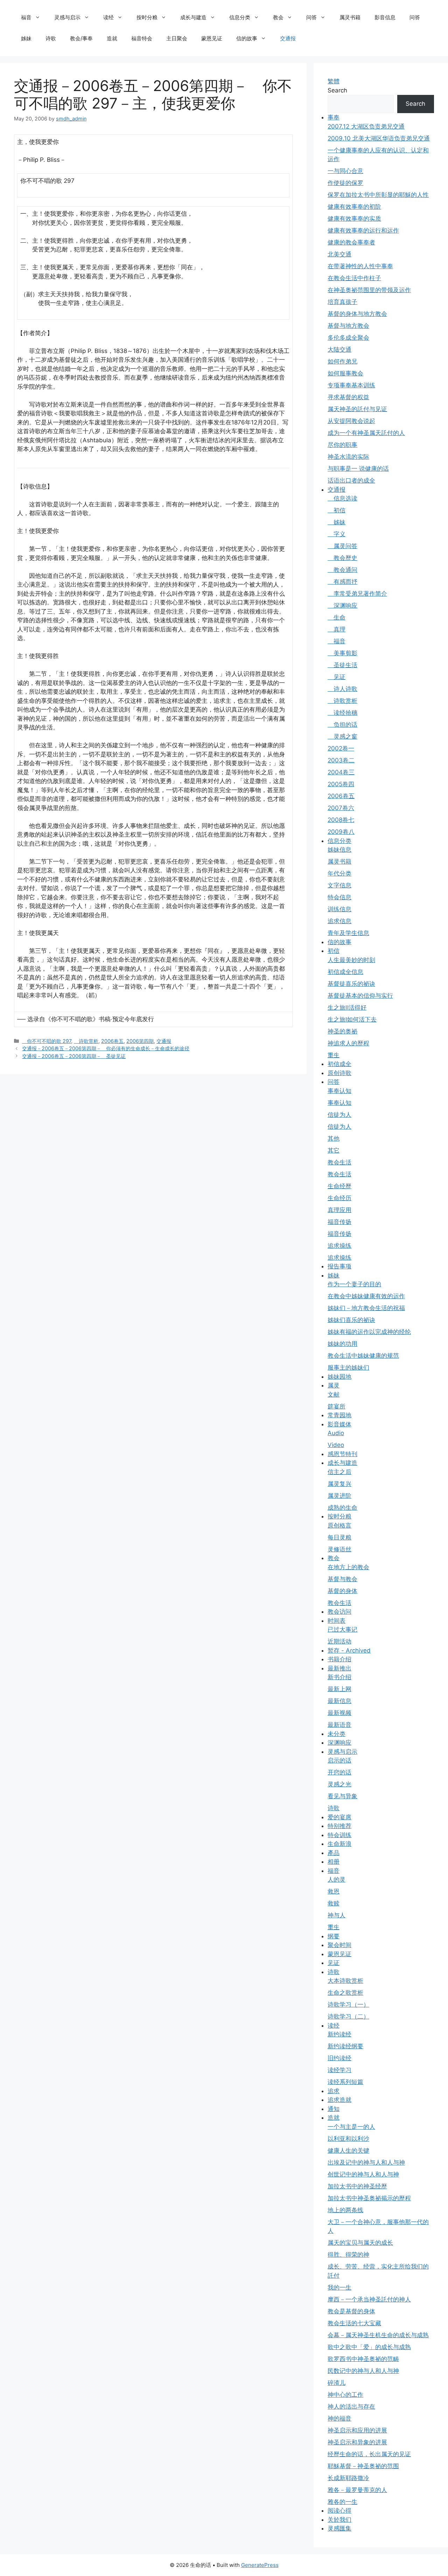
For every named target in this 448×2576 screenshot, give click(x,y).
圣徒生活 (342, 665)
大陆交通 (339, 349)
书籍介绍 (339, 1659)
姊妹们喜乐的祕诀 (351, 1320)
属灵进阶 (339, 1496)
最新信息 (339, 1701)
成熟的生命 (342, 1508)
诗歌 (51, 38)
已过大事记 (342, 1629)
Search (337, 90)
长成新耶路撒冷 (348, 2478)
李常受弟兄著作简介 (357, 594)
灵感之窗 (342, 736)
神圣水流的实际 (348, 457)
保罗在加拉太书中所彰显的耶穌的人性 (378, 195)
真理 (337, 629)
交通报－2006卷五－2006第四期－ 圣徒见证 (74, 1056)
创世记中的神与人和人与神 (363, 2174)
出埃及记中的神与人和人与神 (366, 2162)
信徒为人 (339, 1115)
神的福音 (339, 2418)
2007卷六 (341, 808)
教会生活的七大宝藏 (354, 2323)
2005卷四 (341, 784)
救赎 (334, 1903)
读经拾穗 (342, 713)
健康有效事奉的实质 (354, 219)
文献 (334, 1394)
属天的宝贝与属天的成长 (360, 2243)
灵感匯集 (339, 2528)
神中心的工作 (345, 2395)
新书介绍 (339, 1677)
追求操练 (339, 1246)
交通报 (288, 38)
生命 (337, 617)
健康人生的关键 (348, 2151)
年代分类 (339, 873)
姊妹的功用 (342, 1344)
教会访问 (339, 1612)
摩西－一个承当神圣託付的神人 (369, 2299)
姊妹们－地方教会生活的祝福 (366, 1308)
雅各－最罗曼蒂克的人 (357, 2490)
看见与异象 (342, 1796)
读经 (108, 17)
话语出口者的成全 (351, 480)
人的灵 (337, 1879)
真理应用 (339, 1210)
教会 (278, 17)
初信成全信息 (345, 972)
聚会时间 (339, 1945)
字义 (337, 534)
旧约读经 (339, 2058)
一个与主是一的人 (351, 2127)
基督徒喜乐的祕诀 (351, 984)
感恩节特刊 (342, 1454)
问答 (311, 17)
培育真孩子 (342, 302)
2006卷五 (112, 1041)
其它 (334, 1150)
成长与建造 (193, 17)
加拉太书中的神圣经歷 (357, 2186)
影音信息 (385, 17)
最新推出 (339, 1668)
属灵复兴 (339, 1484)
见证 (337, 677)
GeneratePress (260, 2565)
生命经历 (339, 1198)
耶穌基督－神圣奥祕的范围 (363, 2466)
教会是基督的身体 (351, 2311)
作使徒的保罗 (345, 183)
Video (336, 1445)
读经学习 (339, 2070)
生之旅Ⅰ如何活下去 (352, 1019)
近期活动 (339, 1641)
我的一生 (339, 2287)
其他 (334, 1138)
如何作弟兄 (342, 361)
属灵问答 (342, 546)
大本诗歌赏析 (345, 1981)
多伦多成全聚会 (348, 338)
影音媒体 (339, 1424)
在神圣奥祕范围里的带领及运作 (369, 290)
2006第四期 (140, 1041)
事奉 (334, 117)
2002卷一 (341, 748)
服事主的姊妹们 (348, 1367)
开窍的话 (339, 1772)
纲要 (334, 1936)
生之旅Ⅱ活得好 (347, 1007)
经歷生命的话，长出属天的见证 (369, 2454)
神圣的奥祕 (342, 1031)
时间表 (337, 1621)
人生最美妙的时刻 (351, 960)
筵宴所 (337, 1406)
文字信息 (339, 885)
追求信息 (339, 921)
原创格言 (339, 1525)
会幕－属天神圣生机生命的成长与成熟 (378, 2335)
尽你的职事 (342, 445)
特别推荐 (339, 1826)
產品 (334, 1853)
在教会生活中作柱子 (354, 278)
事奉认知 (339, 1091)
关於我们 (339, 2520)
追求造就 (339, 2100)
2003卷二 (341, 760)
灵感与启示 (67, 17)
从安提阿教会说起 (351, 421)
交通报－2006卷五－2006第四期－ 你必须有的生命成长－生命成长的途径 (106, 1048)
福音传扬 (339, 1222)
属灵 (334, 1385)
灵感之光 (339, 1784)
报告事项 (339, 1266)
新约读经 (339, 2034)
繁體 (334, 81)
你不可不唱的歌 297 (47, 1041)
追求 (334, 2091)
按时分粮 (147, 17)
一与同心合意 (345, 171)
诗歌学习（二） (348, 2016)
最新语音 (339, 1725)
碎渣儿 (337, 2383)
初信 (337, 510)
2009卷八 (341, 832)
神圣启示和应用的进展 (357, 2430)
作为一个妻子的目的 (354, 1284)
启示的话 (339, 1760)
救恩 (334, 1891)
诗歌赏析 (86, 1041)
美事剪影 (342, 653)
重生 (334, 1055)
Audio (336, 1433)
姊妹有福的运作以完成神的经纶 (369, 1332)
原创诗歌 (339, 1073)
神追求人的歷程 (348, 1043)
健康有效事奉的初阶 (354, 207)
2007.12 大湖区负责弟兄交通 (366, 126)
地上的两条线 (345, 2210)
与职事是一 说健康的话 (358, 469)
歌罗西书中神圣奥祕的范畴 (363, 2359)
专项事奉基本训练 (351, 385)
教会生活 (339, 1162)
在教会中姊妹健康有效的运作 (366, 1296)
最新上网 (339, 1689)
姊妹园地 (339, 1377)
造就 (112, 38)
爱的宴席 (339, 1817)
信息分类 (240, 17)
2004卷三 (341, 772)
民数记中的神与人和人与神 (363, 2371)
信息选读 (342, 498)
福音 (26, 17)
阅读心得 (339, 2511)
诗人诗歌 (342, 689)
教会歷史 (342, 558)
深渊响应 (342, 605)
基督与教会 (342, 1579)
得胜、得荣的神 (348, 2255)
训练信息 (339, 909)
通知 (334, 2109)
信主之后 (339, 1472)
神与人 (337, 1915)
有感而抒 (342, 582)
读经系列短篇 (345, 2082)
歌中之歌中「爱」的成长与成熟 (369, 2347)
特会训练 (339, 1835)
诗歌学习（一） (348, 2004)
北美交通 (339, 254)
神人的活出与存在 (351, 2407)
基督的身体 (342, 1591)
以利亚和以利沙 (348, 2139)
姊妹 (26, 38)
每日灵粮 (339, 1537)
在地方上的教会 (348, 1567)
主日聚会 (177, 38)
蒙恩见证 (212, 38)
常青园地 (339, 1415)
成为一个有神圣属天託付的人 (366, 433)
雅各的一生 (342, 2502)
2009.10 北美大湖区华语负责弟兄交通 (379, 138)
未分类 (337, 1734)
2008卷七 (341, 820)
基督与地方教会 (348, 326)
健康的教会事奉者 (351, 242)
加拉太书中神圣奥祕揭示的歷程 (369, 2198)
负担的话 (342, 725)
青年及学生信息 (348, 933)
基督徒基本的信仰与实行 (360, 996)
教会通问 (342, 570)
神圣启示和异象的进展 (357, 2442)
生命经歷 (339, 1186)
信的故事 (247, 38)
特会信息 (339, 897)
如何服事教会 (345, 373)
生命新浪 (339, 1844)
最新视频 (339, 1713)
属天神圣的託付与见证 (357, 409)
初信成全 (339, 1064)
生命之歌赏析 (345, 1993)
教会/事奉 (81, 38)
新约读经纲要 (345, 2046)
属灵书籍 (350, 17)
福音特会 (142, 38)
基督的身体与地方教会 (357, 314)
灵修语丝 (339, 1549)
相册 (334, 1862)
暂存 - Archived (349, 1650)
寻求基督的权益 (348, 397)
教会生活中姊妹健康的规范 (363, 1356)
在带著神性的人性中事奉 (360, 266)
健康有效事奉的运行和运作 (363, 230)
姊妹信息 (339, 850)
